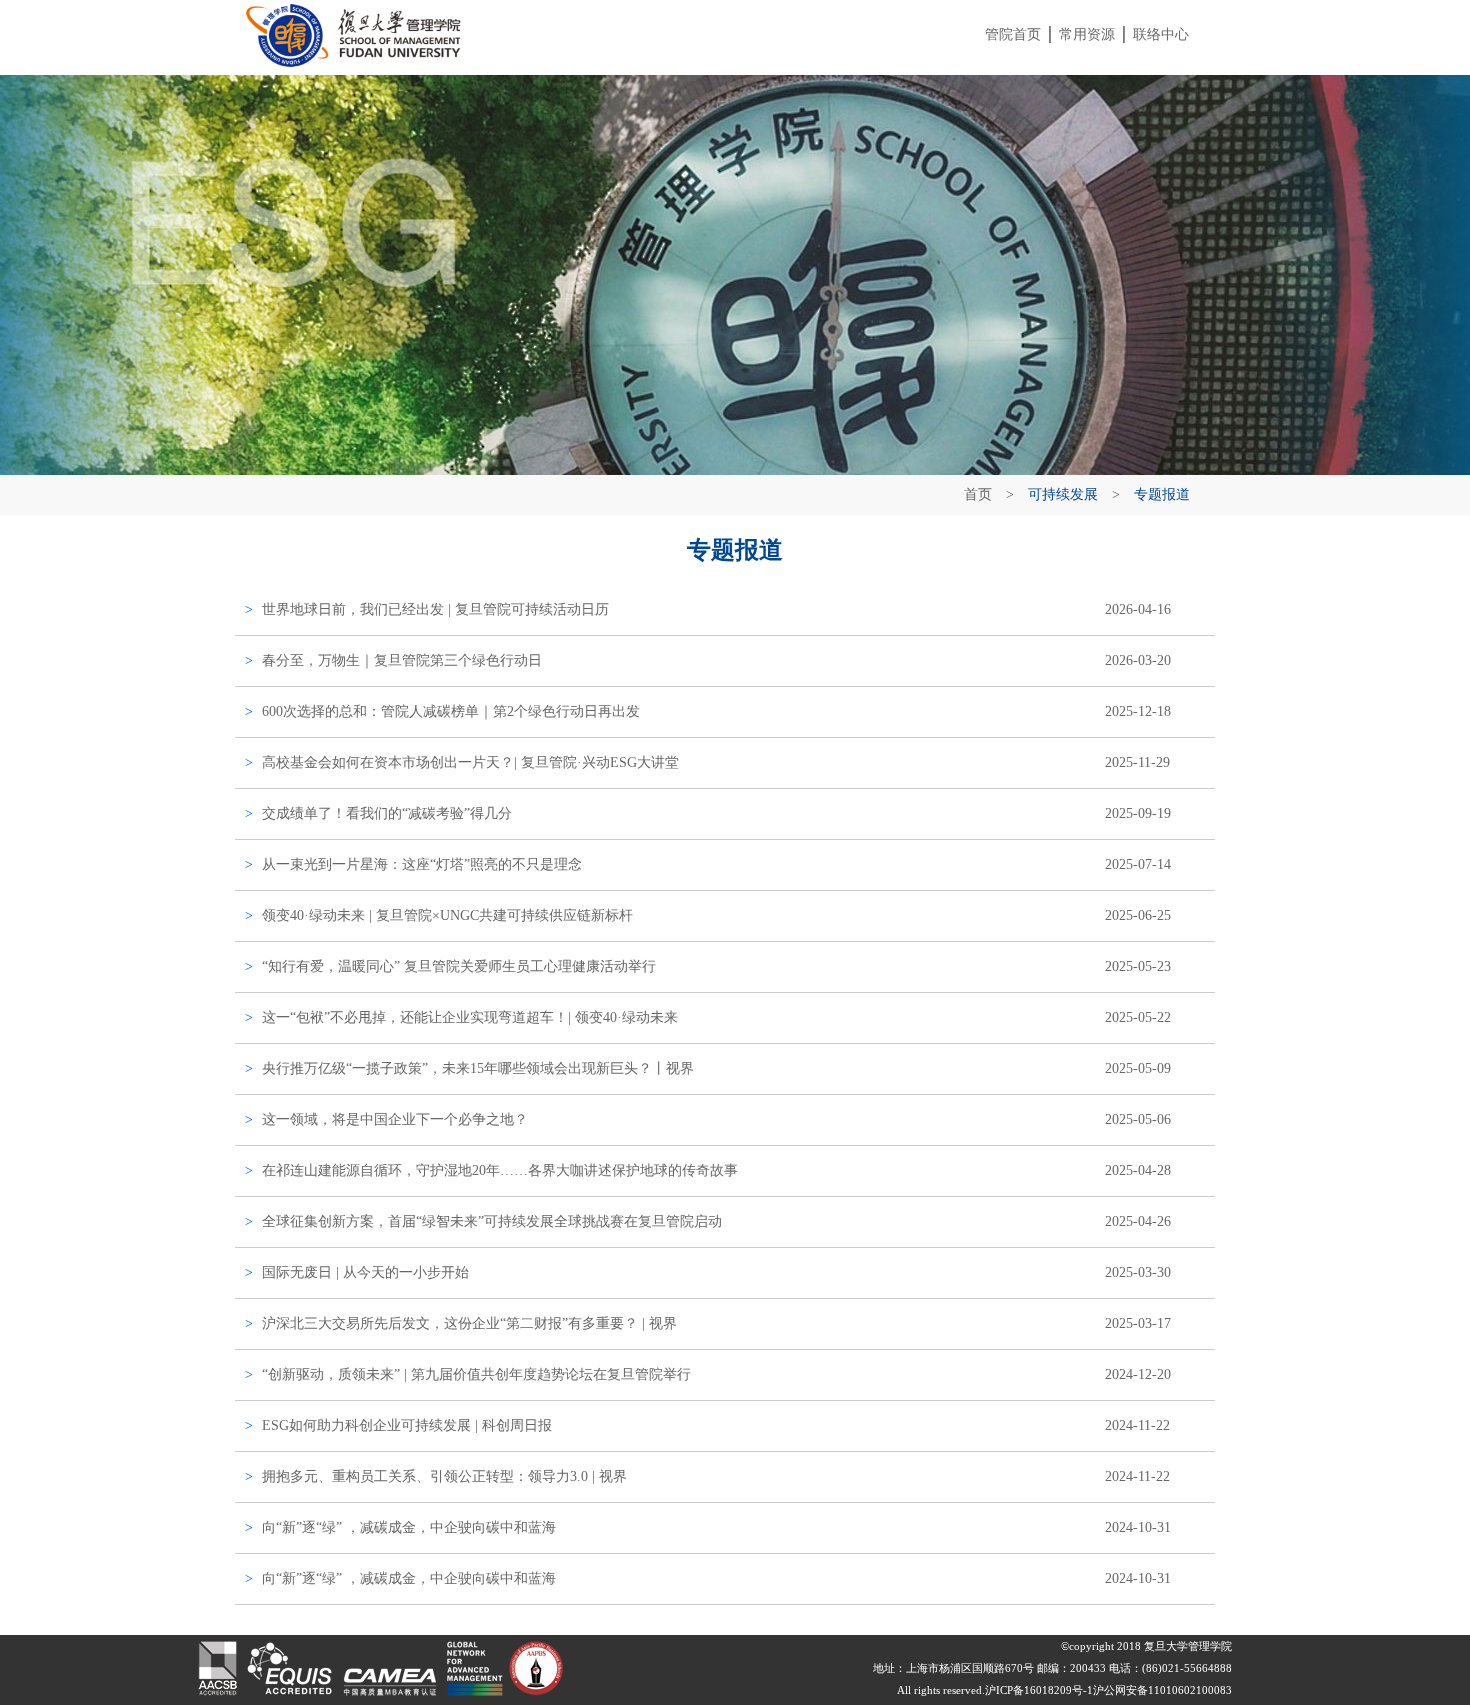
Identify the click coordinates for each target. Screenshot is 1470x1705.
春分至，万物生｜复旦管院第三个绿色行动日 (402, 660)
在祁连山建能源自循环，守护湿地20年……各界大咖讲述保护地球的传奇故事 (500, 1170)
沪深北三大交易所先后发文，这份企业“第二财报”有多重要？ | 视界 (469, 1323)
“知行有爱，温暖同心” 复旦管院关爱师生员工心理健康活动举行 (459, 966)
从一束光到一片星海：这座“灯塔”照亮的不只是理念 (422, 864)
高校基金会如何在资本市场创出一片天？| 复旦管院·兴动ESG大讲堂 (470, 762)
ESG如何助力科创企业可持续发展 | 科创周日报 (407, 1425)
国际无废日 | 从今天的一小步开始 (365, 1272)
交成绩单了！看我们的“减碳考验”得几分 (387, 813)
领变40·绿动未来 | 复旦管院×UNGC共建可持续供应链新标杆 (447, 915)
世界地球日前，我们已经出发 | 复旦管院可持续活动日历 (435, 609)
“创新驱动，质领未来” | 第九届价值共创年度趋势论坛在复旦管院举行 (476, 1374)
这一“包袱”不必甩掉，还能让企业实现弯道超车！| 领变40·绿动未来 (470, 1017)
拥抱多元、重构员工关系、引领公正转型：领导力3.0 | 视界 (444, 1476)
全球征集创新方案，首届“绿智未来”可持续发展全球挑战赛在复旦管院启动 (492, 1221)
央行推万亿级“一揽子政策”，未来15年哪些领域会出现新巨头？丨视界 (478, 1068)
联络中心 (1161, 34)
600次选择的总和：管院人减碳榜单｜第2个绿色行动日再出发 (451, 711)
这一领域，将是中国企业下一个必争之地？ (395, 1119)
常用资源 (1087, 34)
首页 (978, 494)
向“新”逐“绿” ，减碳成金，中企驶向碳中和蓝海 (409, 1527)
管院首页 (1013, 34)
